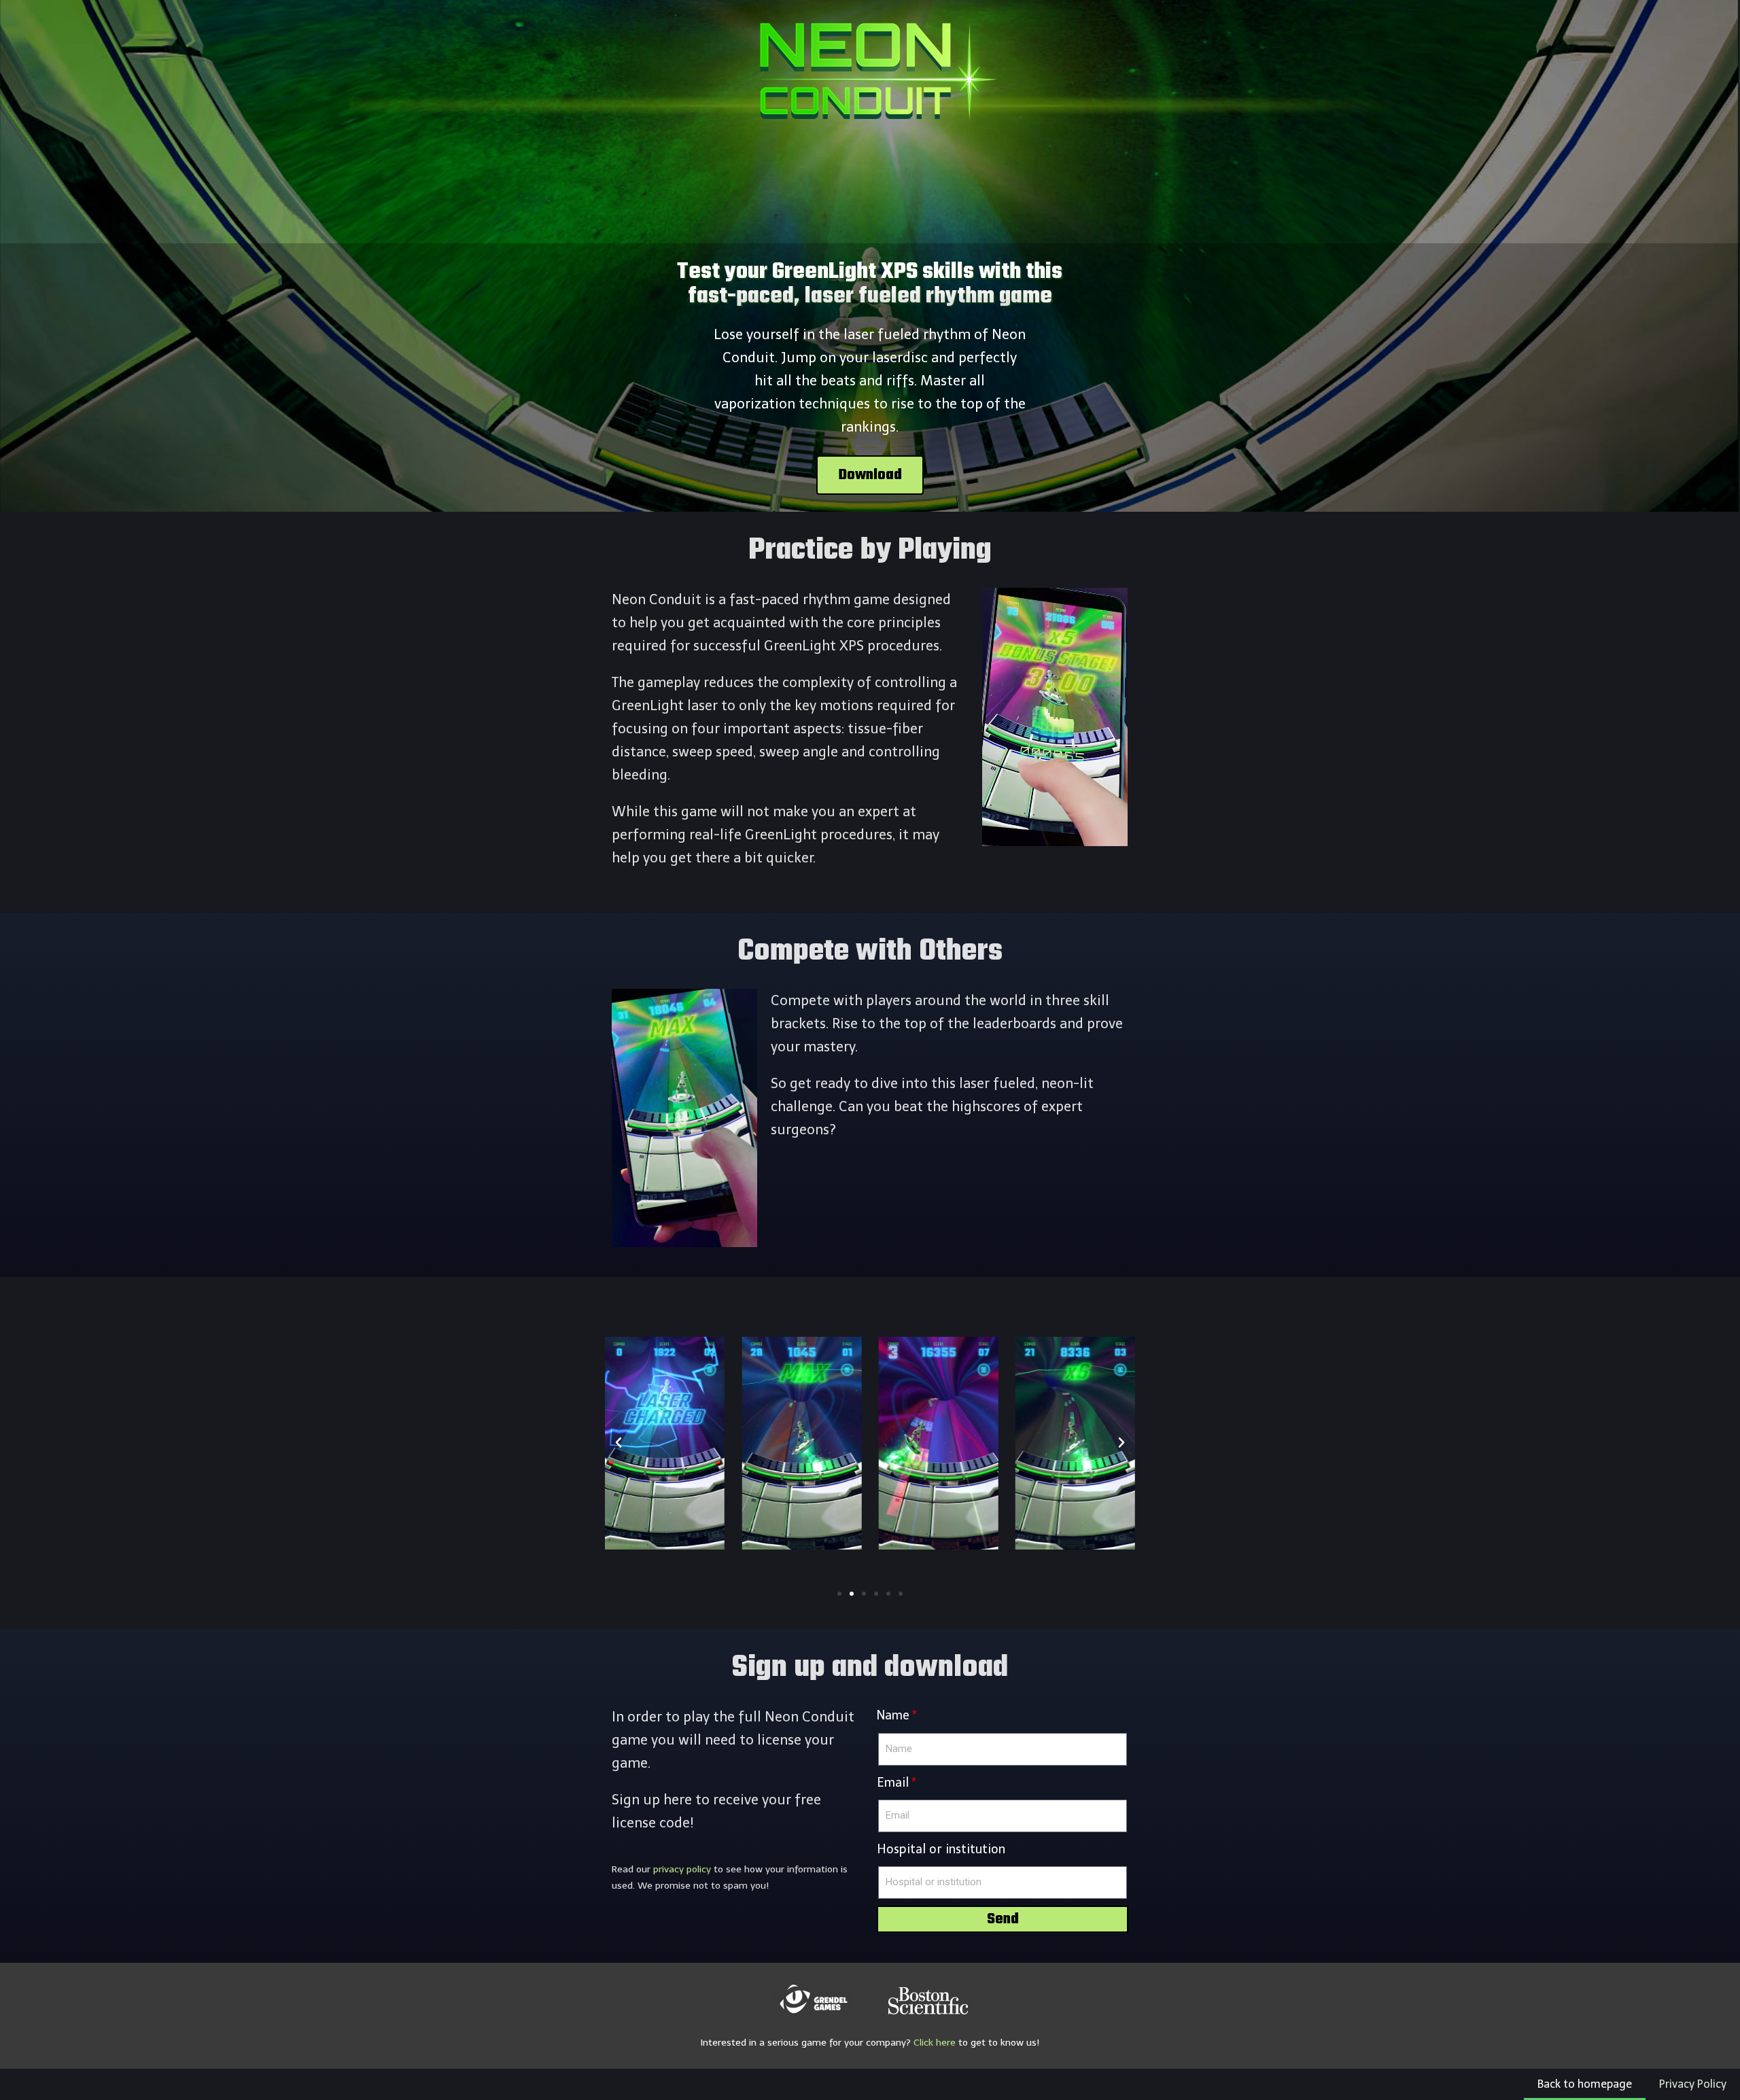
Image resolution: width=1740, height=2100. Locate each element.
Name (893, 1715)
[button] (870, 475)
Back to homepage (1585, 2084)
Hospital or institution (941, 1849)
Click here (935, 2043)
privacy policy (682, 1869)
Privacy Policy (1693, 2084)
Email (893, 1783)
